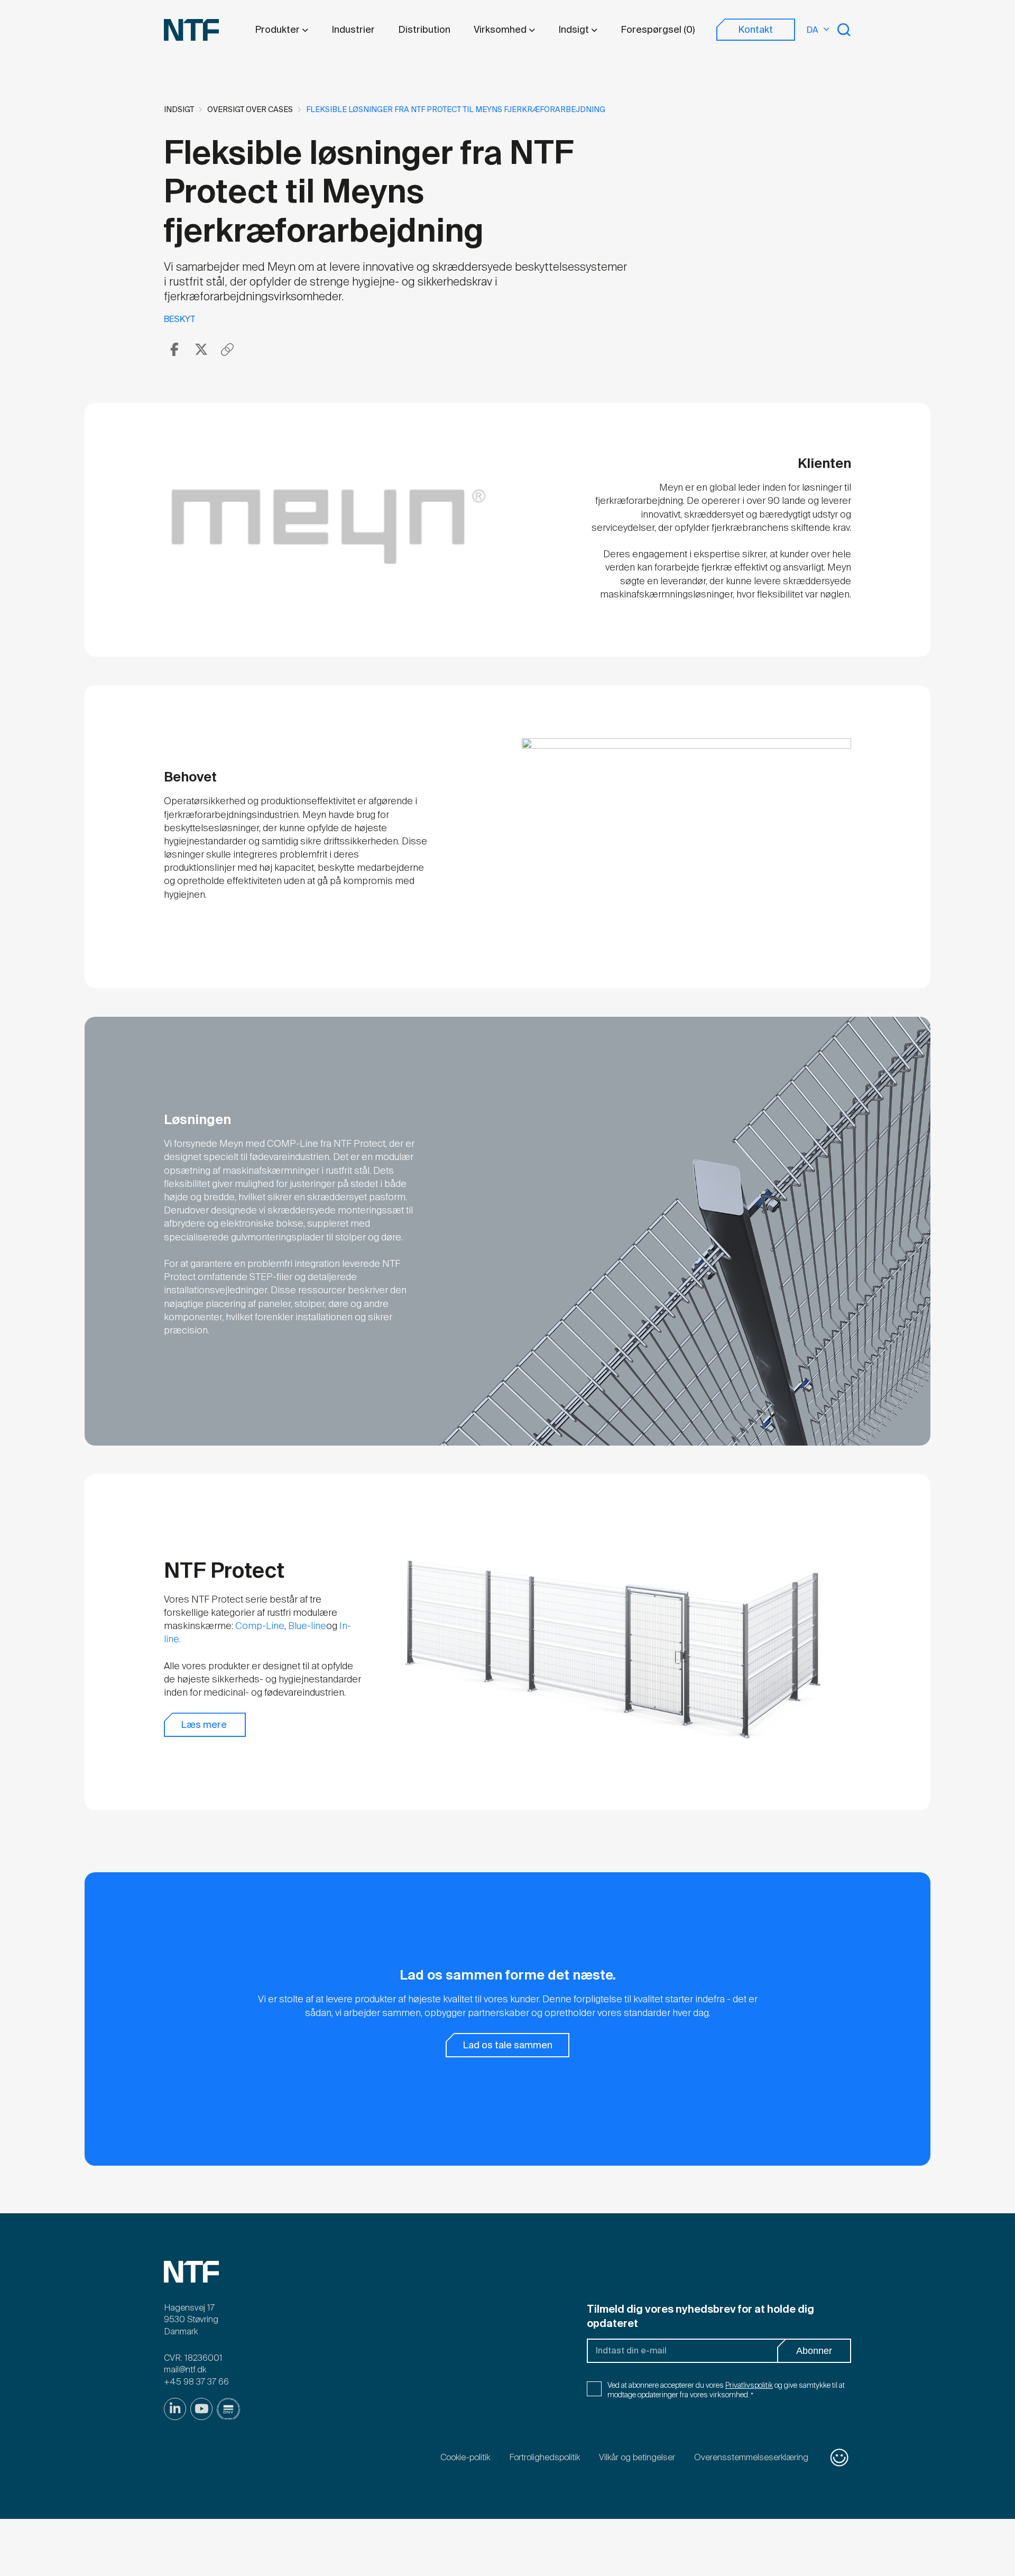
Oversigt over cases (250, 109)
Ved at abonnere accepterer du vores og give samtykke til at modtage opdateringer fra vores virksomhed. (726, 2390)
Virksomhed (501, 30)
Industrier (353, 30)
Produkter (278, 30)
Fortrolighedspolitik (545, 2457)
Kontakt (755, 30)
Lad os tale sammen (508, 2045)
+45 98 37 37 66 (196, 2382)
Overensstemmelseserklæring (751, 2457)
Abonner (814, 2351)
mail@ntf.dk (185, 2370)
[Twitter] (201, 349)
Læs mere (205, 1725)
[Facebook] (174, 349)
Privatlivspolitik (749, 2385)
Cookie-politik (465, 2457)
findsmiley (839, 2458)
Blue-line (307, 1626)
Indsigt (575, 30)
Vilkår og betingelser (637, 2457)
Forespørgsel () (658, 30)
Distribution (424, 30)
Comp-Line (260, 1626)
